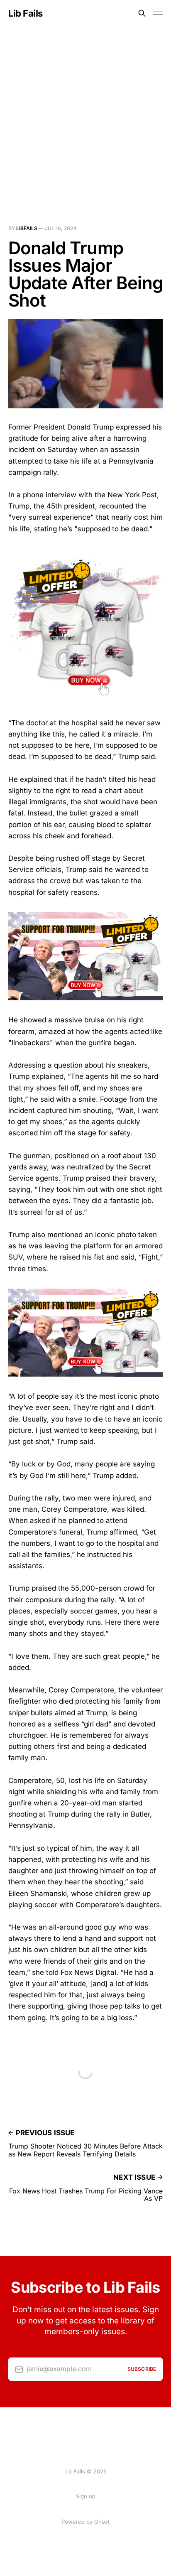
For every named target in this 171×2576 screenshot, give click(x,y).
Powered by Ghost (85, 2522)
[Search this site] (142, 13)
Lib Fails (26, 13)
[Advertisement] (85, 116)
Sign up (86, 2496)
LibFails (27, 228)
